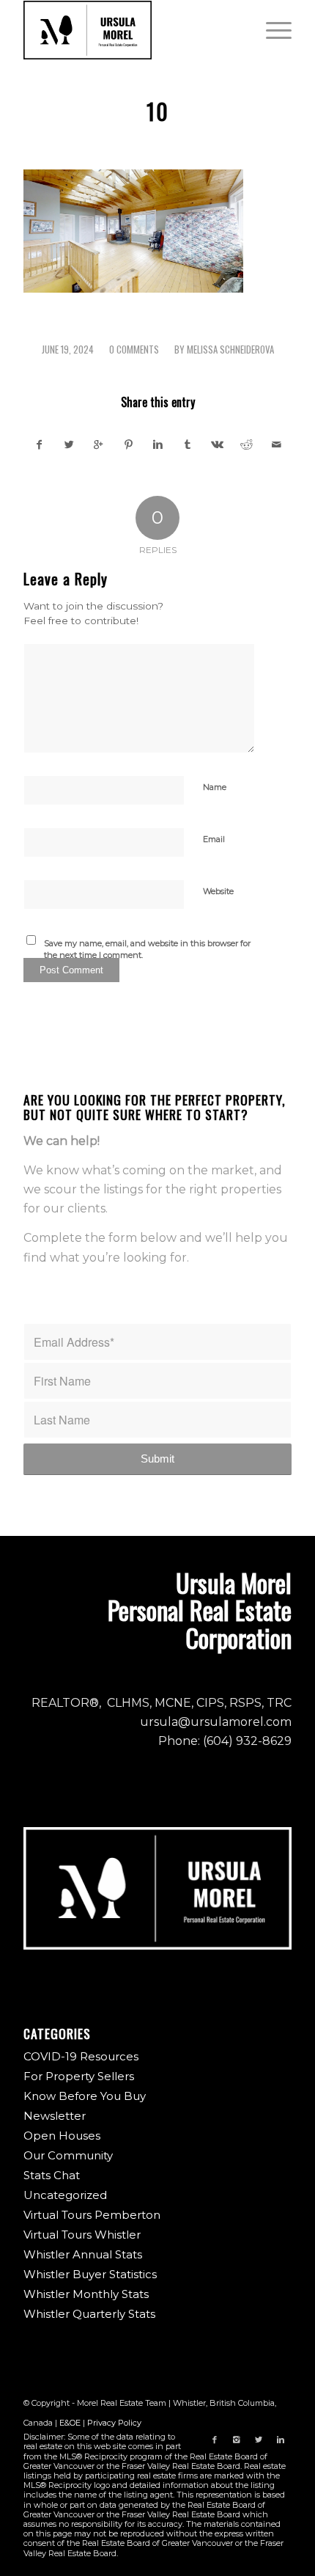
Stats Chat (52, 2175)
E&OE (70, 2423)
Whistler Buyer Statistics (90, 2274)
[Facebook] (215, 2440)
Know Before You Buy (85, 2096)
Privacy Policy (114, 2423)
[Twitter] (259, 2440)
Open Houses (62, 2136)
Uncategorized (65, 2195)
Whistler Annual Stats (83, 2254)
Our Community (68, 2155)
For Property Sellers (79, 2076)
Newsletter (55, 2116)
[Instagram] (237, 2440)
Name (215, 787)
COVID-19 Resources (81, 2056)
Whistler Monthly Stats (86, 2294)
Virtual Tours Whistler (82, 2235)
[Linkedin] (281, 2440)
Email (214, 839)
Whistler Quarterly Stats (89, 2314)
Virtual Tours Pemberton (92, 2215)
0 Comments (134, 350)
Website (218, 891)
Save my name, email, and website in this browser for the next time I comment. (147, 949)
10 (158, 111)
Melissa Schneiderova (230, 350)
